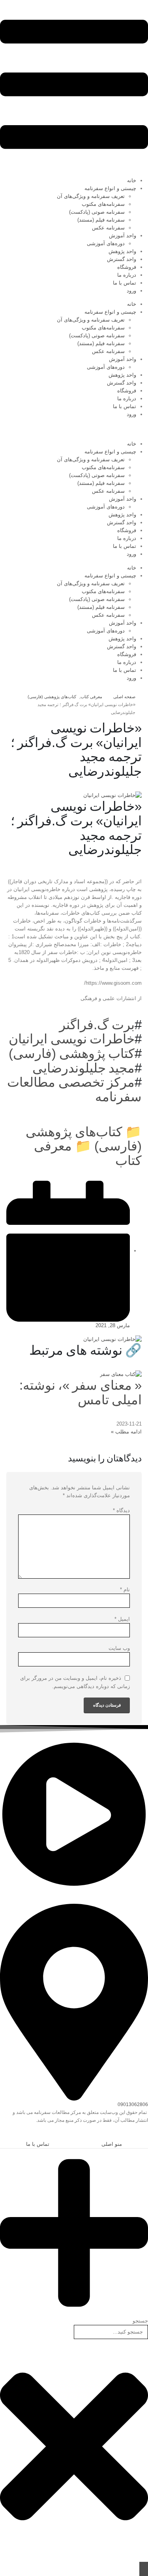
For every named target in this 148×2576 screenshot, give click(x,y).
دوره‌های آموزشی (106, 243)
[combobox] (111, 2332)
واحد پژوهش (122, 251)
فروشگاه (127, 267)
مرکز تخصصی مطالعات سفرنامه (74, 1089)
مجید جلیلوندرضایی (83, 1068)
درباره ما (127, 275)
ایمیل (122, 1619)
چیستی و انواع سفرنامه (110, 188)
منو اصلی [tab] (112, 2144)
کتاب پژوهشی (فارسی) (72, 1053)
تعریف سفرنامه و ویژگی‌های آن (91, 196)
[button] (144, 2135)
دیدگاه (121, 1510)
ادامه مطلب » (126, 1432)
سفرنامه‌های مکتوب (103, 204)
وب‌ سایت (119, 1648)
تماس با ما (125, 283)
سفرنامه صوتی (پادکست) (97, 212)
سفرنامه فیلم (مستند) (101, 220)
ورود (131, 291)
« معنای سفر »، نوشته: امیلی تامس (81, 1392)
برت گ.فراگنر (97, 1025)
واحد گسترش (122, 259)
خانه (132, 180)
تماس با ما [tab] (38, 2144)
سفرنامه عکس (108, 228)
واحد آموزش (123, 236)
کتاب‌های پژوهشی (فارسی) (84, 1139)
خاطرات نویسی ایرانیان (72, 1039)
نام (125, 1589)
